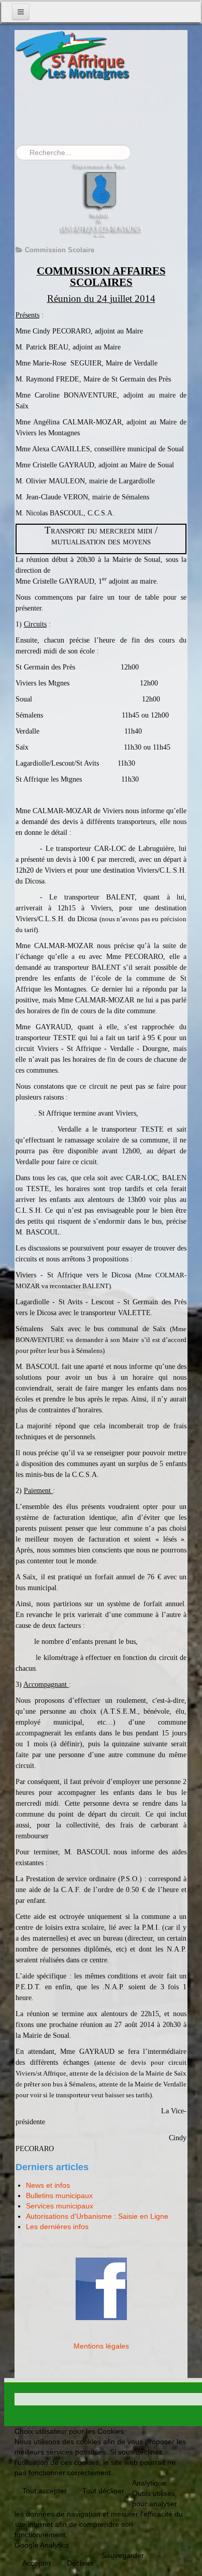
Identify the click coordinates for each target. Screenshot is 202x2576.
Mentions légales (101, 2346)
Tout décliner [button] (103, 2491)
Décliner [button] (80, 2563)
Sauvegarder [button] (123, 2555)
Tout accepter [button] (45, 2491)
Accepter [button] (37, 2563)
